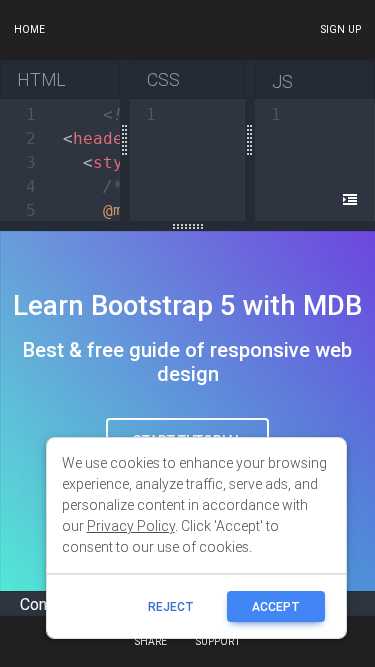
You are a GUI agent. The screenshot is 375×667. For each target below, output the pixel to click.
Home (29, 29)
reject (171, 606)
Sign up (340, 29)
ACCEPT (276, 606)
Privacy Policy (131, 526)
